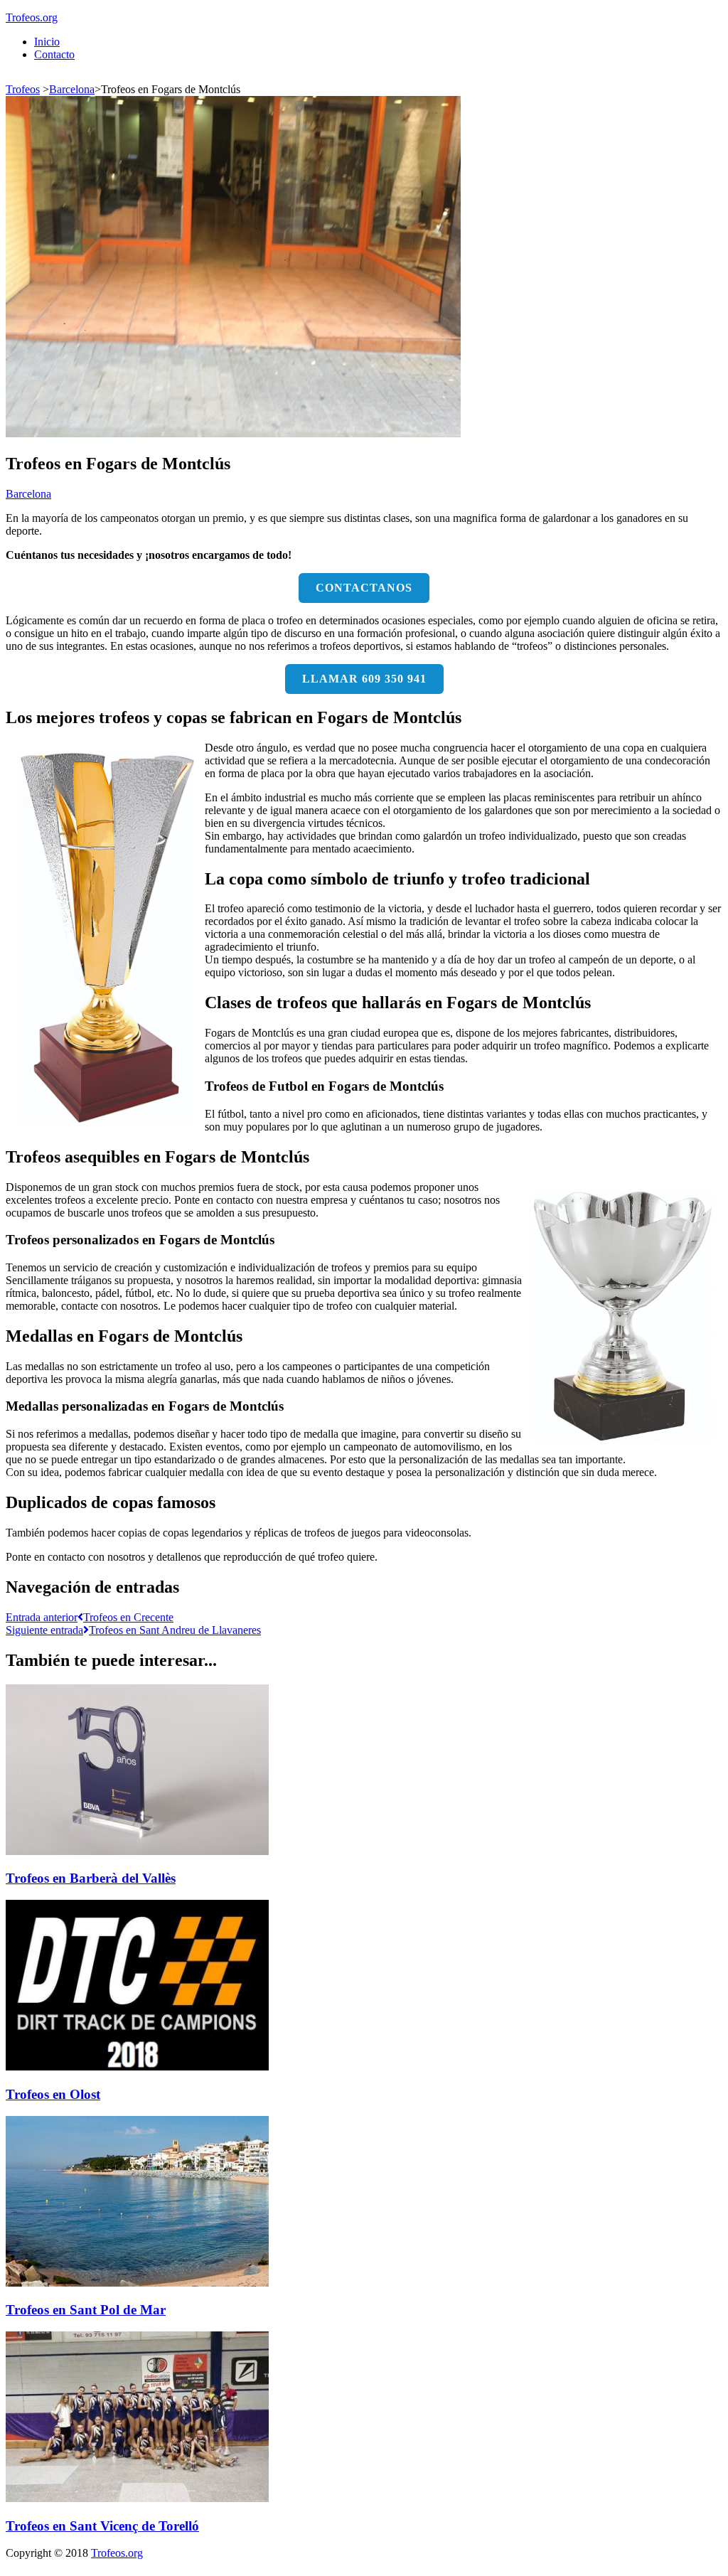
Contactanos (364, 588)
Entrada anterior (90, 1617)
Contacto (54, 54)
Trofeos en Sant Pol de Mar (86, 2310)
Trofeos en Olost (53, 2094)
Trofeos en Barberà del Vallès (91, 1878)
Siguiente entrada (133, 1630)
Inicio (47, 42)
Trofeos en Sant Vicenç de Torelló (102, 2526)
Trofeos (23, 89)
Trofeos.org (32, 17)
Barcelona (72, 89)
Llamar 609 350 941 (364, 679)
